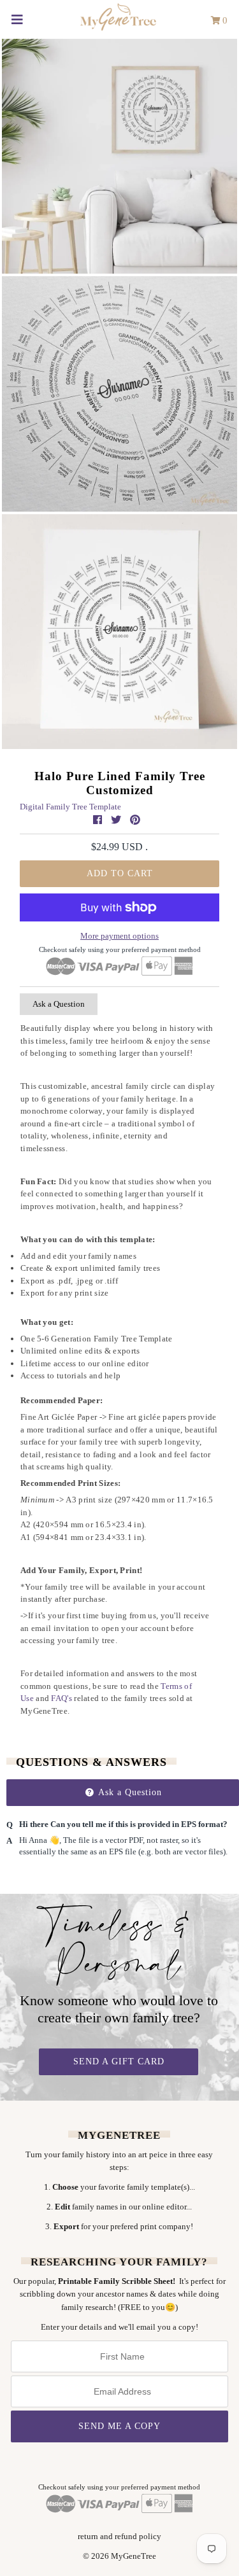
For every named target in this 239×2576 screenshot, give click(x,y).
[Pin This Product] (135, 820)
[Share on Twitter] (117, 820)
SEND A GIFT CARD (119, 2061)
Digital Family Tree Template (70, 807)
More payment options (119, 936)
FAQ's (62, 1698)
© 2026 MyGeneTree (119, 2556)
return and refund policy (119, 2536)
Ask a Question (59, 1004)
